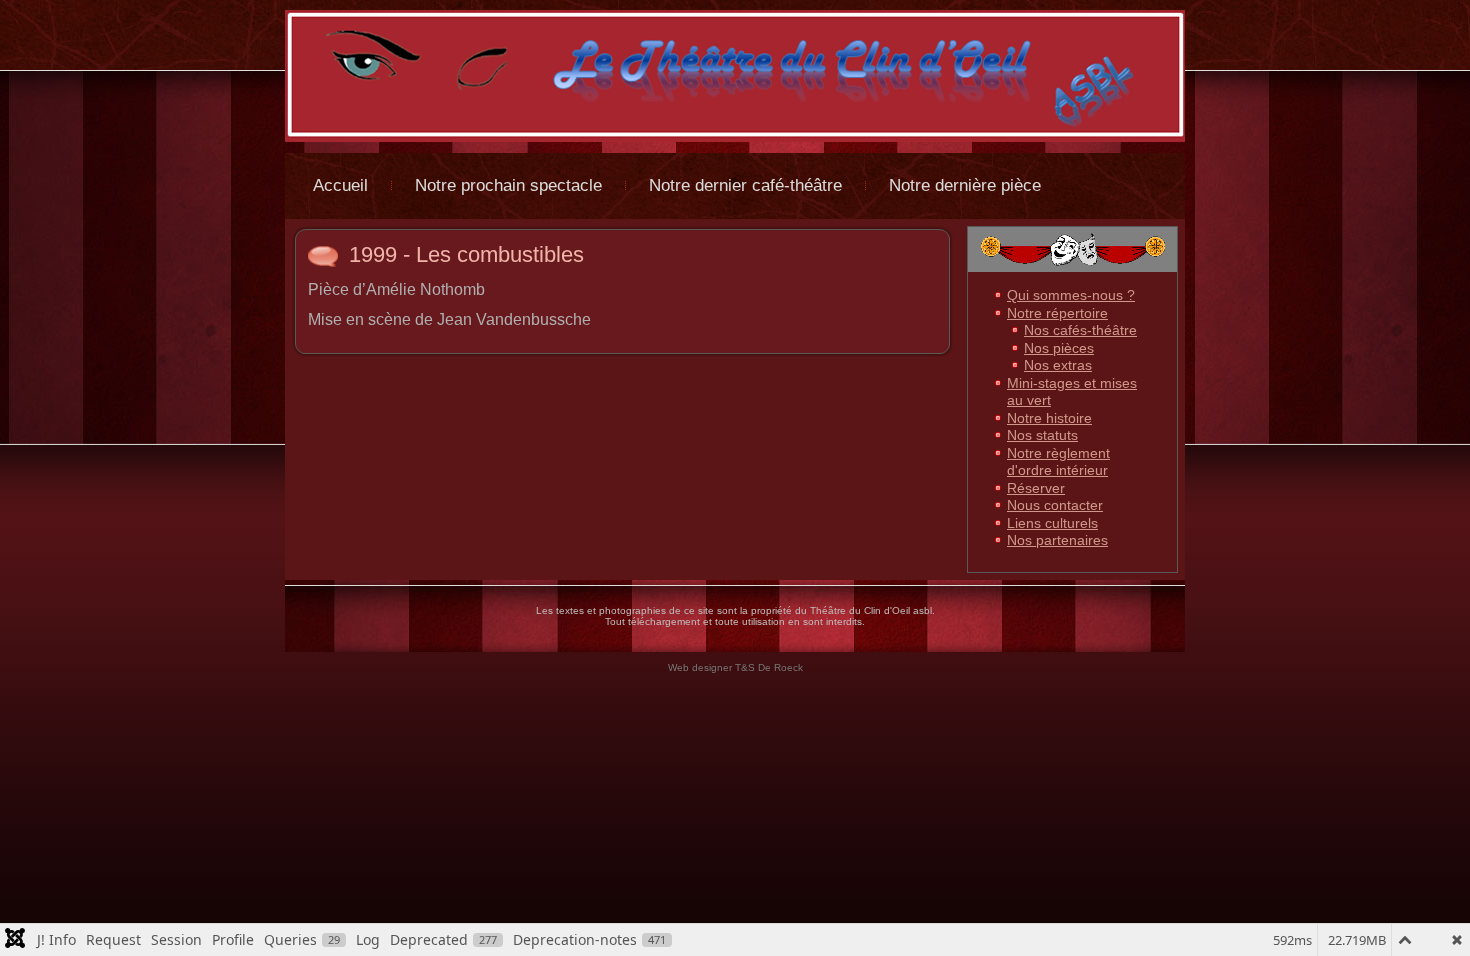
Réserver (1036, 488)
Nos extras (1058, 365)
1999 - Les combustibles (466, 254)
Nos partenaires (1057, 540)
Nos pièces (1059, 348)
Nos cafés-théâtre (1080, 330)
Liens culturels (1052, 523)
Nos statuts (1042, 435)
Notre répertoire (1057, 313)
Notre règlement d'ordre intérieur (1058, 462)
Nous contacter (1055, 505)
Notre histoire (1049, 418)
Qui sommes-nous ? (1071, 295)
